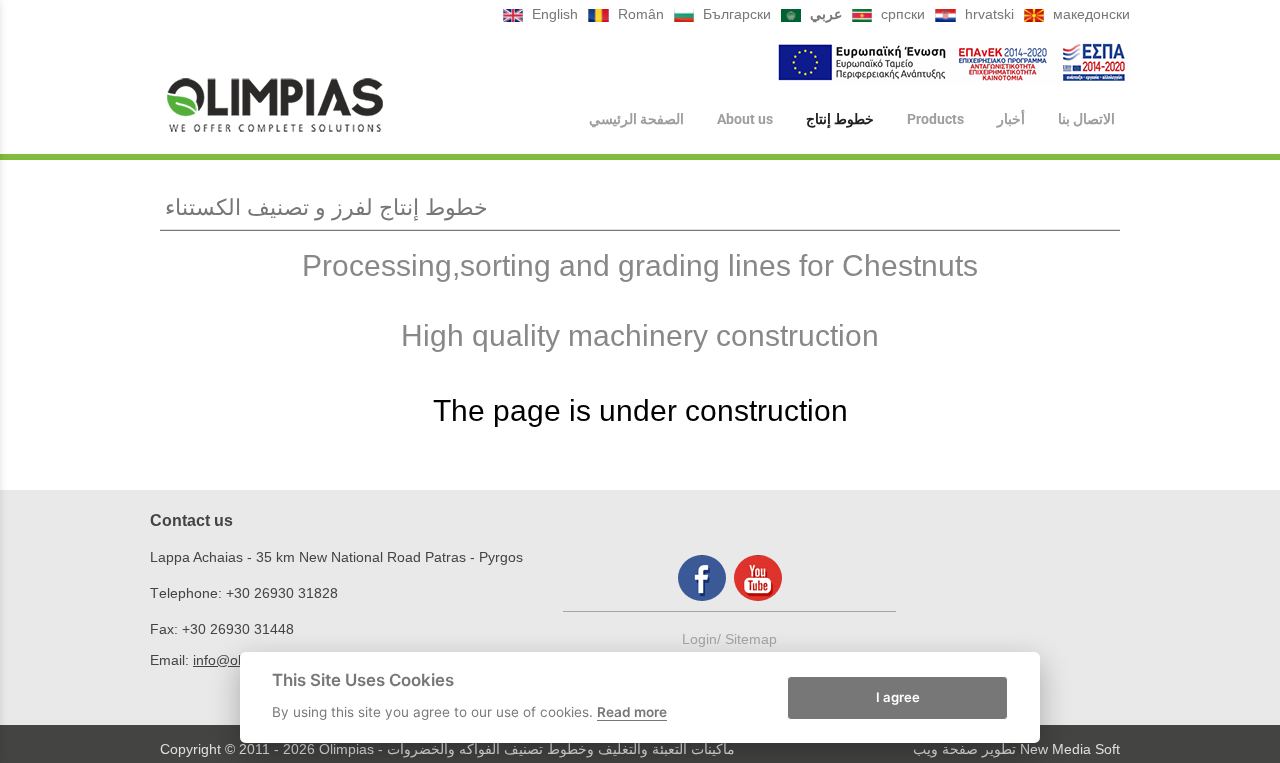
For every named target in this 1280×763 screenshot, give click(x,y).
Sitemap (751, 639)
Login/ (703, 639)
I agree (898, 696)
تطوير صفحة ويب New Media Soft (1016, 749)
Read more (632, 712)
